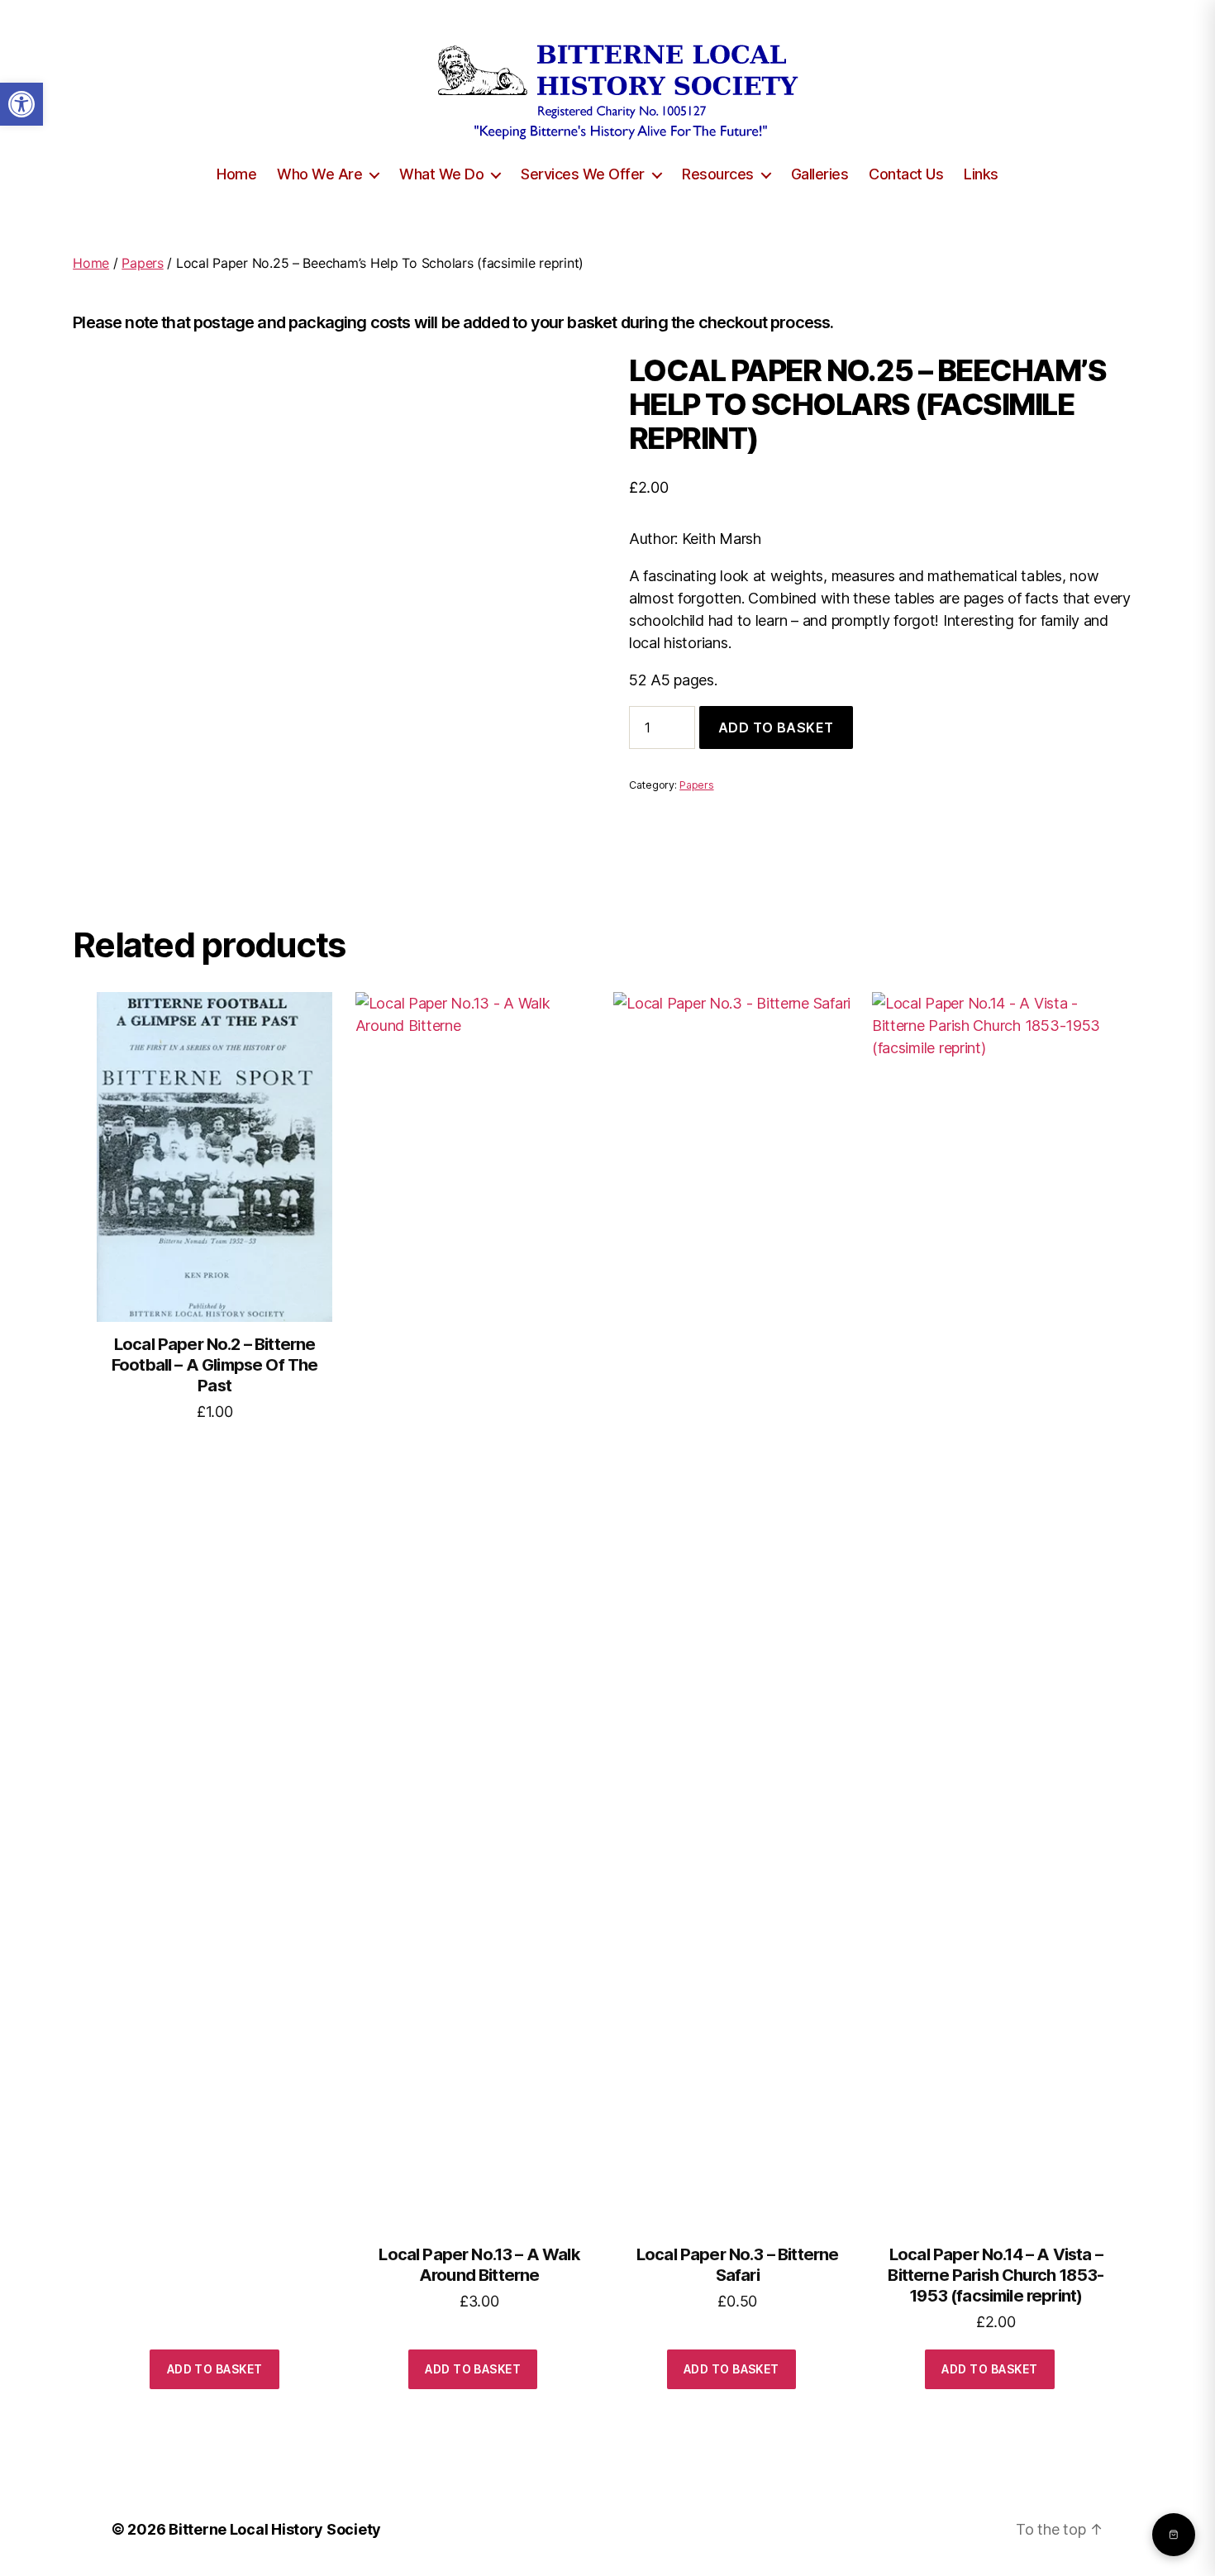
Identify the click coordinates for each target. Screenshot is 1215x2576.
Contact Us (906, 174)
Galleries (820, 174)
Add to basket (776, 727)
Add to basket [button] (215, 2369)
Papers (142, 263)
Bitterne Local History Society (275, 2529)
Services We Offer (583, 174)
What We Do (441, 174)
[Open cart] (1174, 2535)
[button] (21, 104)
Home (236, 174)
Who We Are (319, 174)
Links (981, 174)
